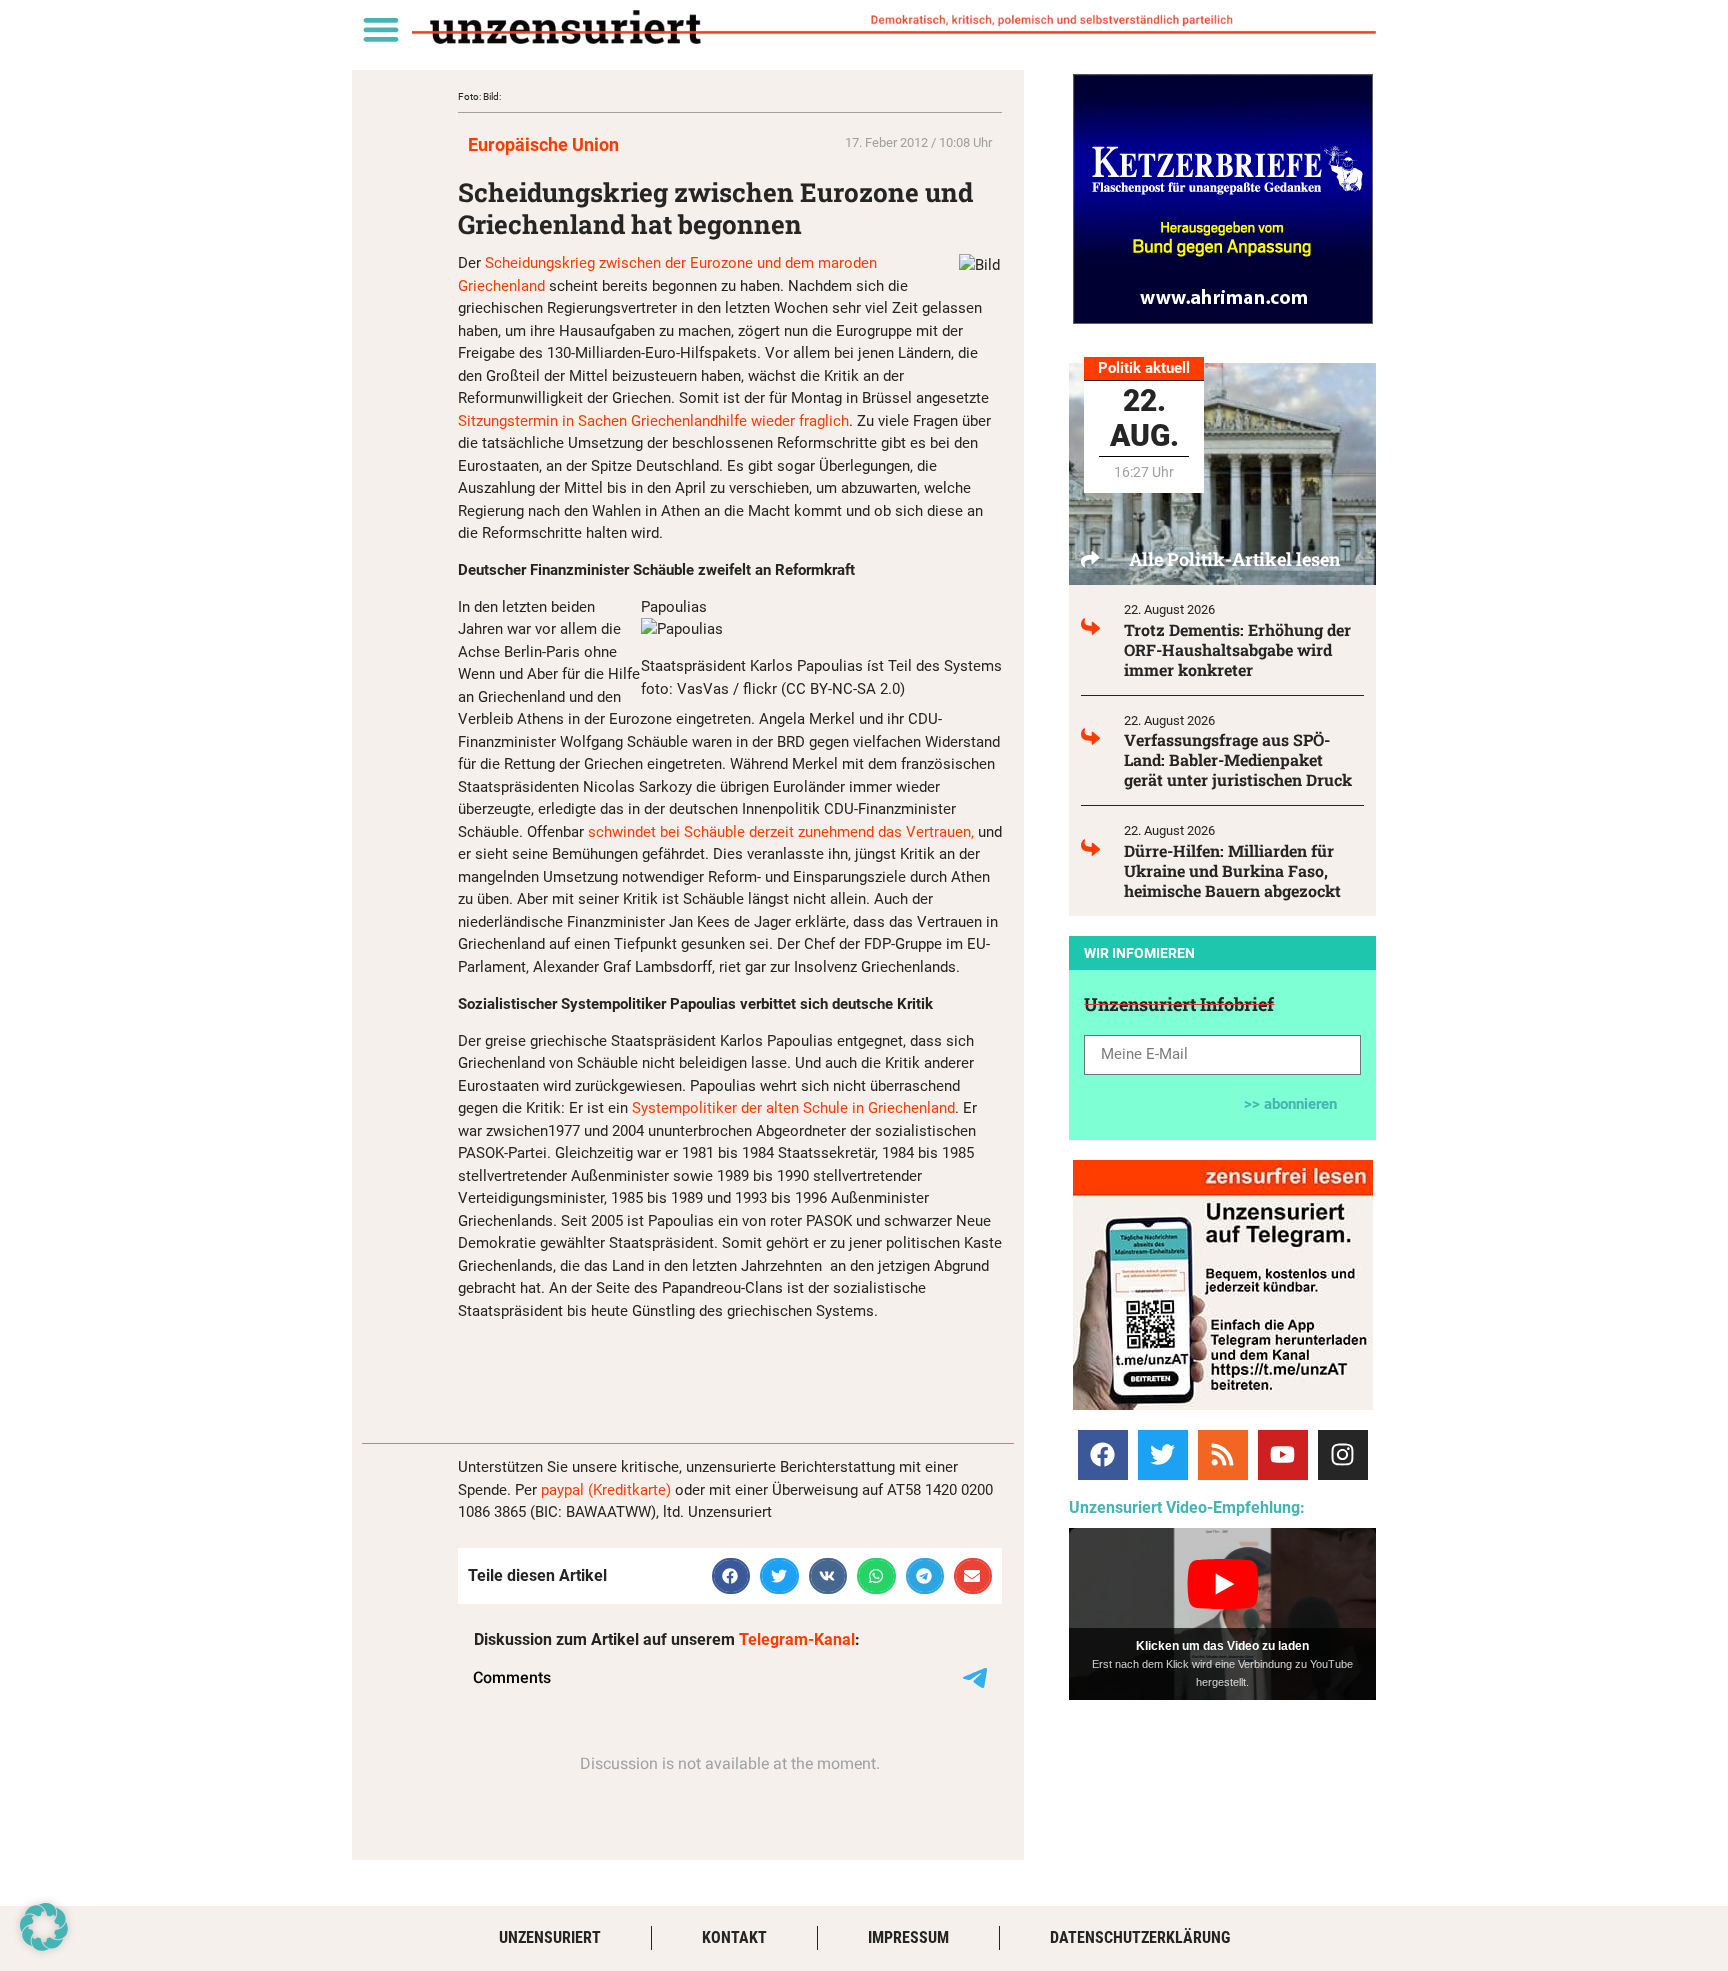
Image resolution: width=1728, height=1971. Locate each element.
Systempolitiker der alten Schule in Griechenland (793, 1108)
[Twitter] (1163, 1455)
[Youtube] (1283, 1455)
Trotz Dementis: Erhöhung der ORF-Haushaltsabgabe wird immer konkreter (1237, 649)
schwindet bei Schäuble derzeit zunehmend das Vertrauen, (783, 832)
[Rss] (1223, 1455)
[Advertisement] (692, 1366)
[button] (380, 28)
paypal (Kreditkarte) (606, 1490)
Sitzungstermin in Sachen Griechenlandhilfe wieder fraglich (653, 421)
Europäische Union (543, 144)
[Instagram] (1343, 1455)
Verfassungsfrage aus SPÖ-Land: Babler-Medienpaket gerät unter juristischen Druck (1238, 759)
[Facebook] (1103, 1455)
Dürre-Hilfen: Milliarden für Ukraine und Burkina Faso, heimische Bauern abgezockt (1232, 870)
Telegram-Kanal (797, 1639)
